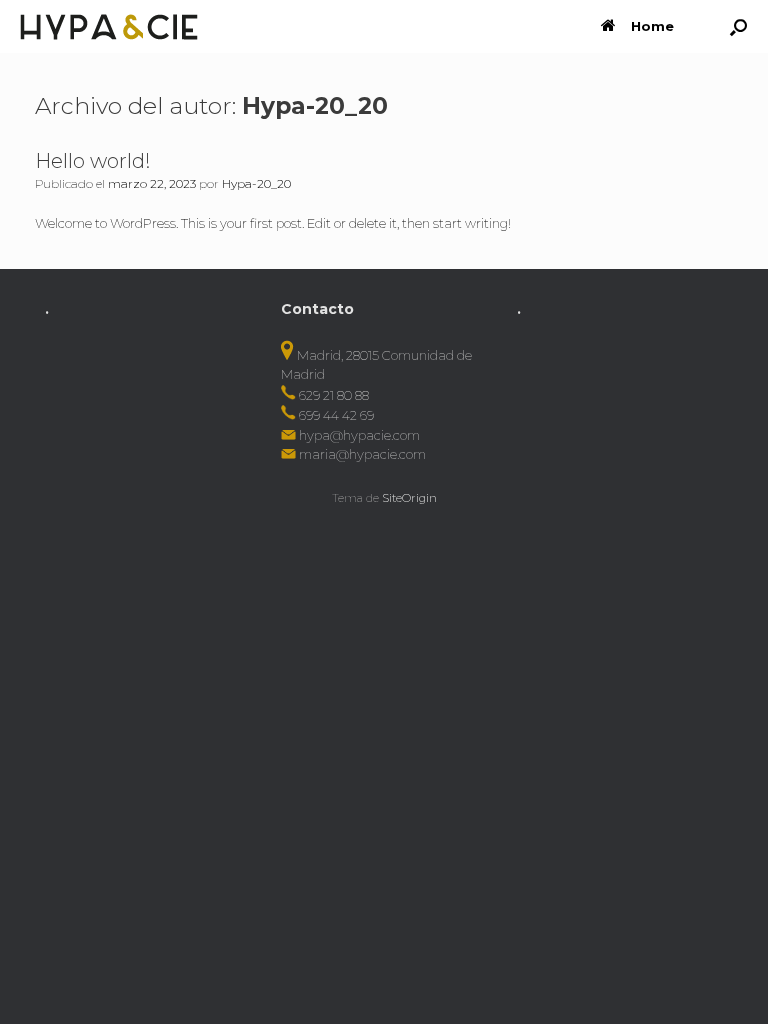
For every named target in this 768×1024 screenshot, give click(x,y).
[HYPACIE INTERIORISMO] (109, 27)
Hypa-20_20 (315, 105)
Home (652, 26)
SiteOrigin (409, 498)
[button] (738, 26)
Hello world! (93, 161)
